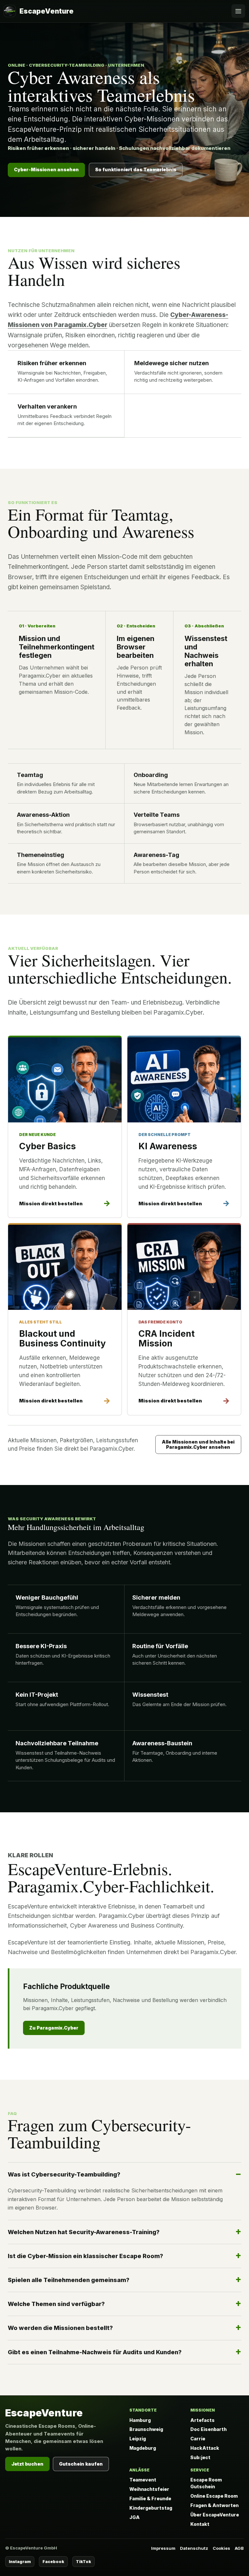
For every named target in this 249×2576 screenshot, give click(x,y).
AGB (239, 2548)
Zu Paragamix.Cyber (54, 2028)
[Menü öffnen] (238, 11)
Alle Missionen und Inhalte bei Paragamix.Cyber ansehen (198, 1444)
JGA (135, 2517)
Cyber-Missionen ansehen (46, 169)
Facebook (53, 2562)
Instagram (20, 2562)
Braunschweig (146, 2429)
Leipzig (138, 2439)
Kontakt (200, 2524)
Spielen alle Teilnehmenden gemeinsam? (69, 2280)
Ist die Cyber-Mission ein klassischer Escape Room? (85, 2256)
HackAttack (205, 2448)
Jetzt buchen (27, 2464)
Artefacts (202, 2420)
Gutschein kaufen (81, 2464)
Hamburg (140, 2420)
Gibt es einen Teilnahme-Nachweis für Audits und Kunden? (95, 2352)
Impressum (163, 2548)
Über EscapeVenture (215, 2515)
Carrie (198, 2439)
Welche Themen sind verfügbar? (56, 2304)
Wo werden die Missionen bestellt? (60, 2328)
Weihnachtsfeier (149, 2489)
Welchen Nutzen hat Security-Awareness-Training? (84, 2232)
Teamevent (143, 2480)
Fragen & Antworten (214, 2505)
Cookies (221, 2548)
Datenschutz (194, 2548)
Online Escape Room (214, 2496)
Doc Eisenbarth (208, 2429)
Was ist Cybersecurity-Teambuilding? (64, 2174)
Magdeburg (143, 2448)
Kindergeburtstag (151, 2508)
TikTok (83, 2562)
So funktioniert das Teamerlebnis (136, 169)
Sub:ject (200, 2457)
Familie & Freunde (150, 2498)
